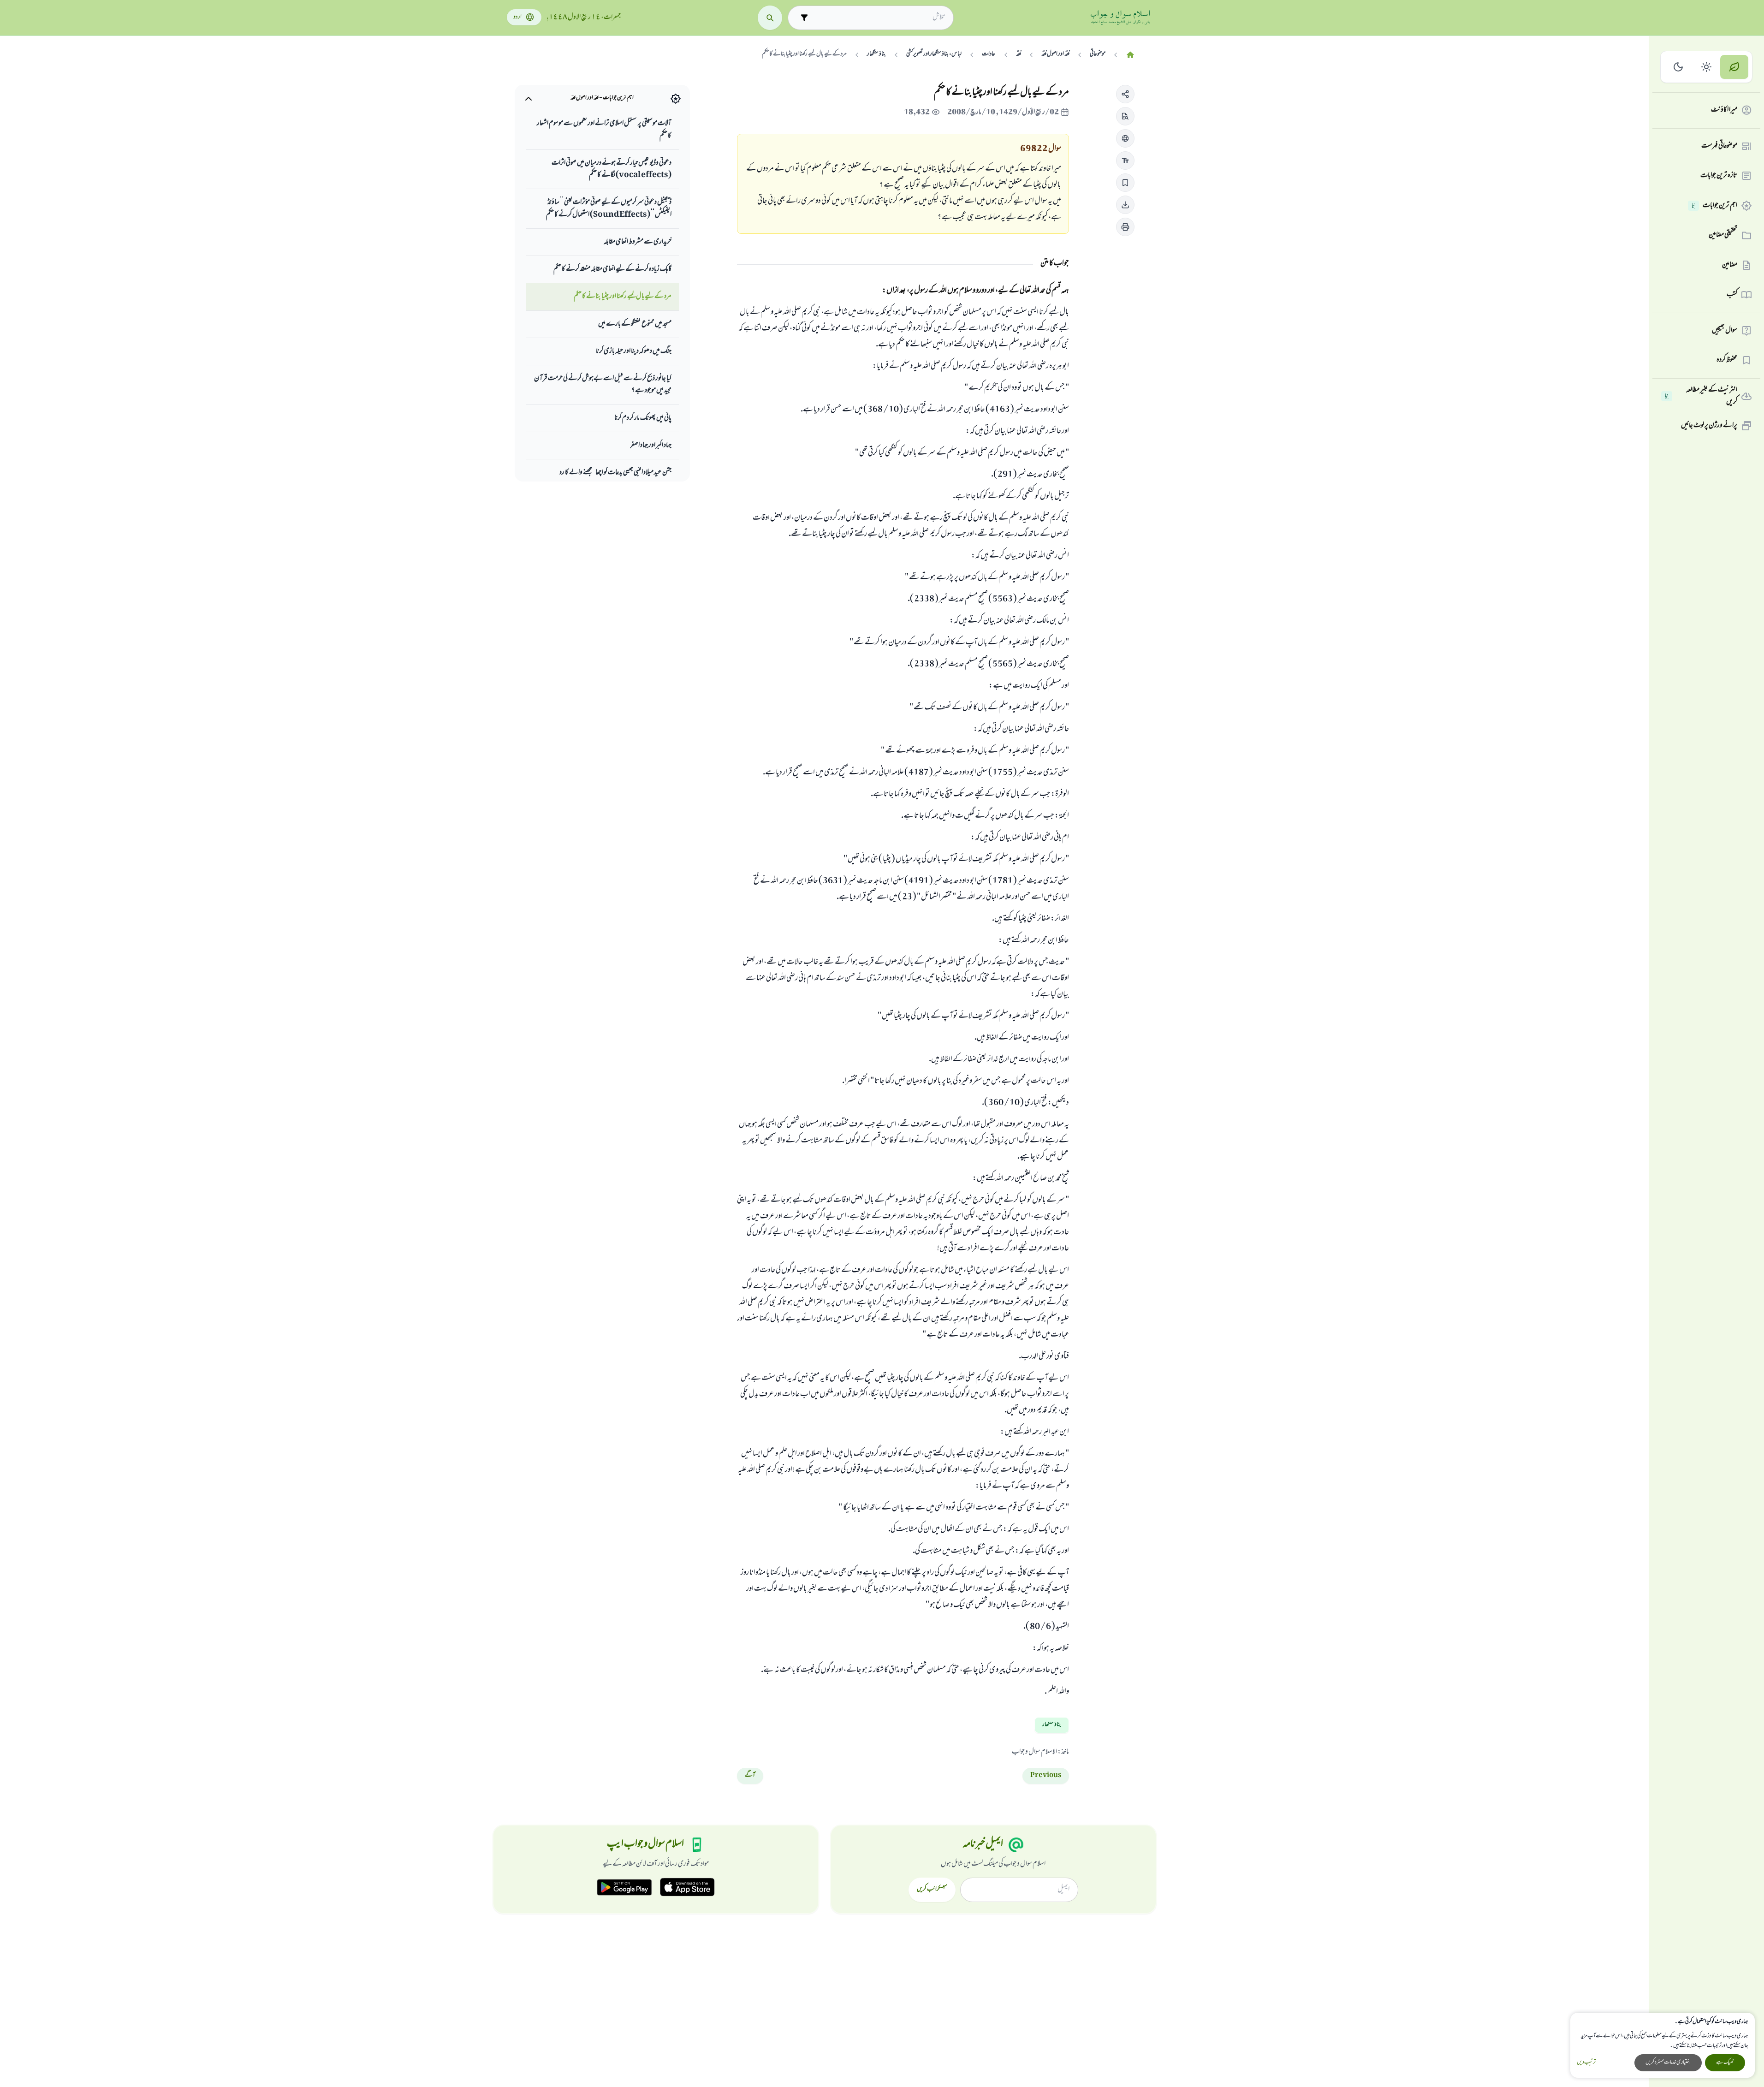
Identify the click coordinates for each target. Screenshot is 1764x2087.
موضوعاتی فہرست (1719, 146)
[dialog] (1663, 2045)
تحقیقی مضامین (1723, 235)
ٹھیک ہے (1725, 2063)
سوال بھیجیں (1725, 331)
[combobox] (879, 18)
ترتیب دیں (1586, 2063)
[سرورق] (1130, 55)
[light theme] (1707, 67)
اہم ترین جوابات (1714, 206)
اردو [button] (517, 17)
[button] (1125, 94)
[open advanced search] (804, 18)
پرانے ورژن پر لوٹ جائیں (1709, 426)
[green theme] (1734, 67)
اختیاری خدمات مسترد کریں (1668, 2063)
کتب (1732, 295)
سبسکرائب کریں (932, 1890)
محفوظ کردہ (1727, 360)
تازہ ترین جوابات (1719, 176)
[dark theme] (1678, 67)
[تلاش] (770, 18)
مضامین (1730, 265)
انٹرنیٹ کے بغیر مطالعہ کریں (1701, 396)
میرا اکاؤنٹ (1724, 110)
